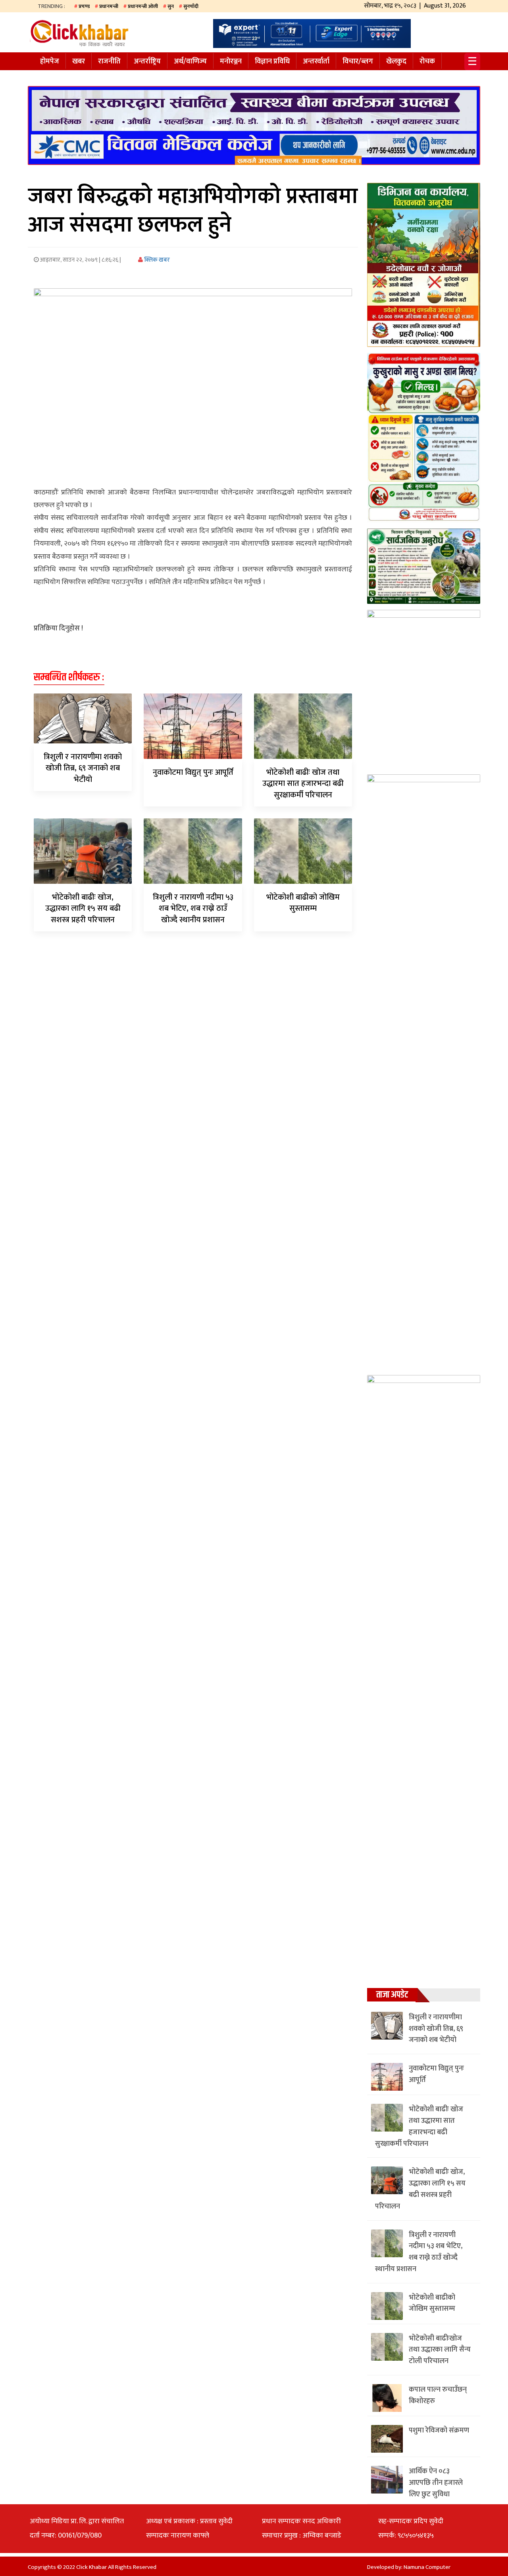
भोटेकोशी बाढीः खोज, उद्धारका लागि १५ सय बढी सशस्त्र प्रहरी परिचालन (83, 909)
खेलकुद (396, 61)
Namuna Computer (427, 2567)
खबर (79, 61)
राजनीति (109, 61)
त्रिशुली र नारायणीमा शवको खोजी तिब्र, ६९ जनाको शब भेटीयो (83, 768)
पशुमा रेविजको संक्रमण (439, 2430)
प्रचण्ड (84, 6)
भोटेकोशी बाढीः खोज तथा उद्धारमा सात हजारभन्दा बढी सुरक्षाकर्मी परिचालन (303, 784)
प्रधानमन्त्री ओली (143, 6)
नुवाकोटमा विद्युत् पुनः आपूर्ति (193, 772)
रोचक (427, 61)
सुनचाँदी (191, 6)
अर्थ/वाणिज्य (190, 61)
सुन (171, 6)
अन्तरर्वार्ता (316, 61)
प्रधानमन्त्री (109, 6)
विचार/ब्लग (358, 61)
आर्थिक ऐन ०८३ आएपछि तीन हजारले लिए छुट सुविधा (436, 2483)
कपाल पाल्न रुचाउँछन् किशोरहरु (438, 2395)
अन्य (46, 77)
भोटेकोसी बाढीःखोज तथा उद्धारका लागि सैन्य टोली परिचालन (440, 2350)
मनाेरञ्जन (231, 61)
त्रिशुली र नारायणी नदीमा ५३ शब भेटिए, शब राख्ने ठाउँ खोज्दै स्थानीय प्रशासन (193, 909)
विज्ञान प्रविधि (272, 61)
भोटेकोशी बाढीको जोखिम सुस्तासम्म (303, 903)
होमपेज (50, 61)
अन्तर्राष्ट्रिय (147, 61)
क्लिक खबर (156, 260)
